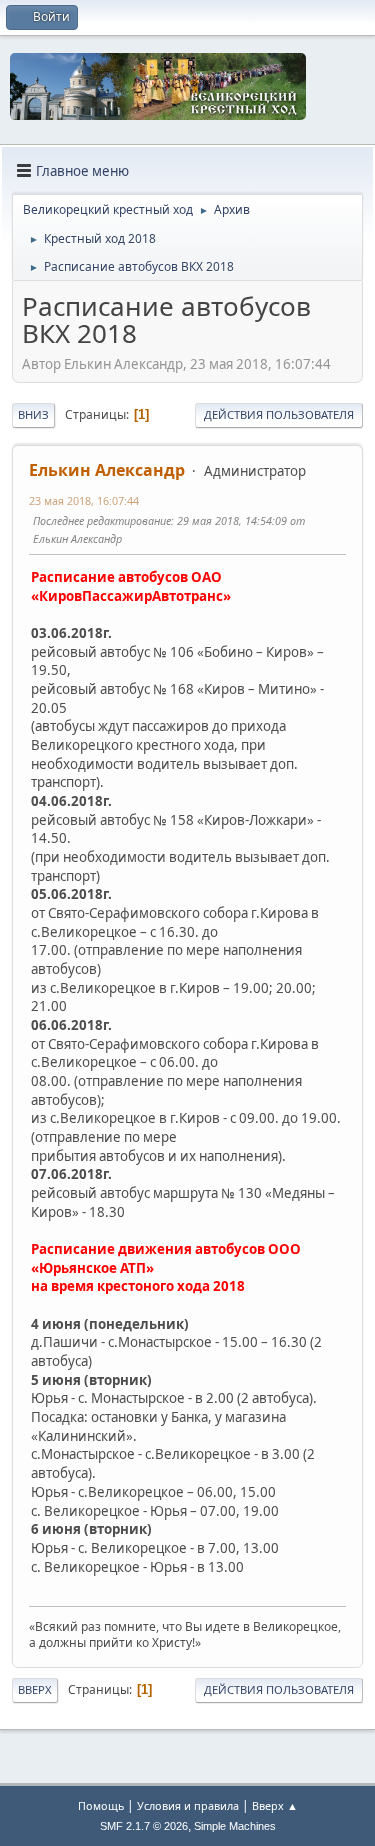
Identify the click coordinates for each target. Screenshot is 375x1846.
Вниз (33, 414)
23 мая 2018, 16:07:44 (84, 500)
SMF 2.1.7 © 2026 (144, 1826)
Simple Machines (235, 1826)
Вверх (35, 1689)
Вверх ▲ (275, 1805)
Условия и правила (188, 1805)
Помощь (101, 1805)
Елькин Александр (107, 470)
